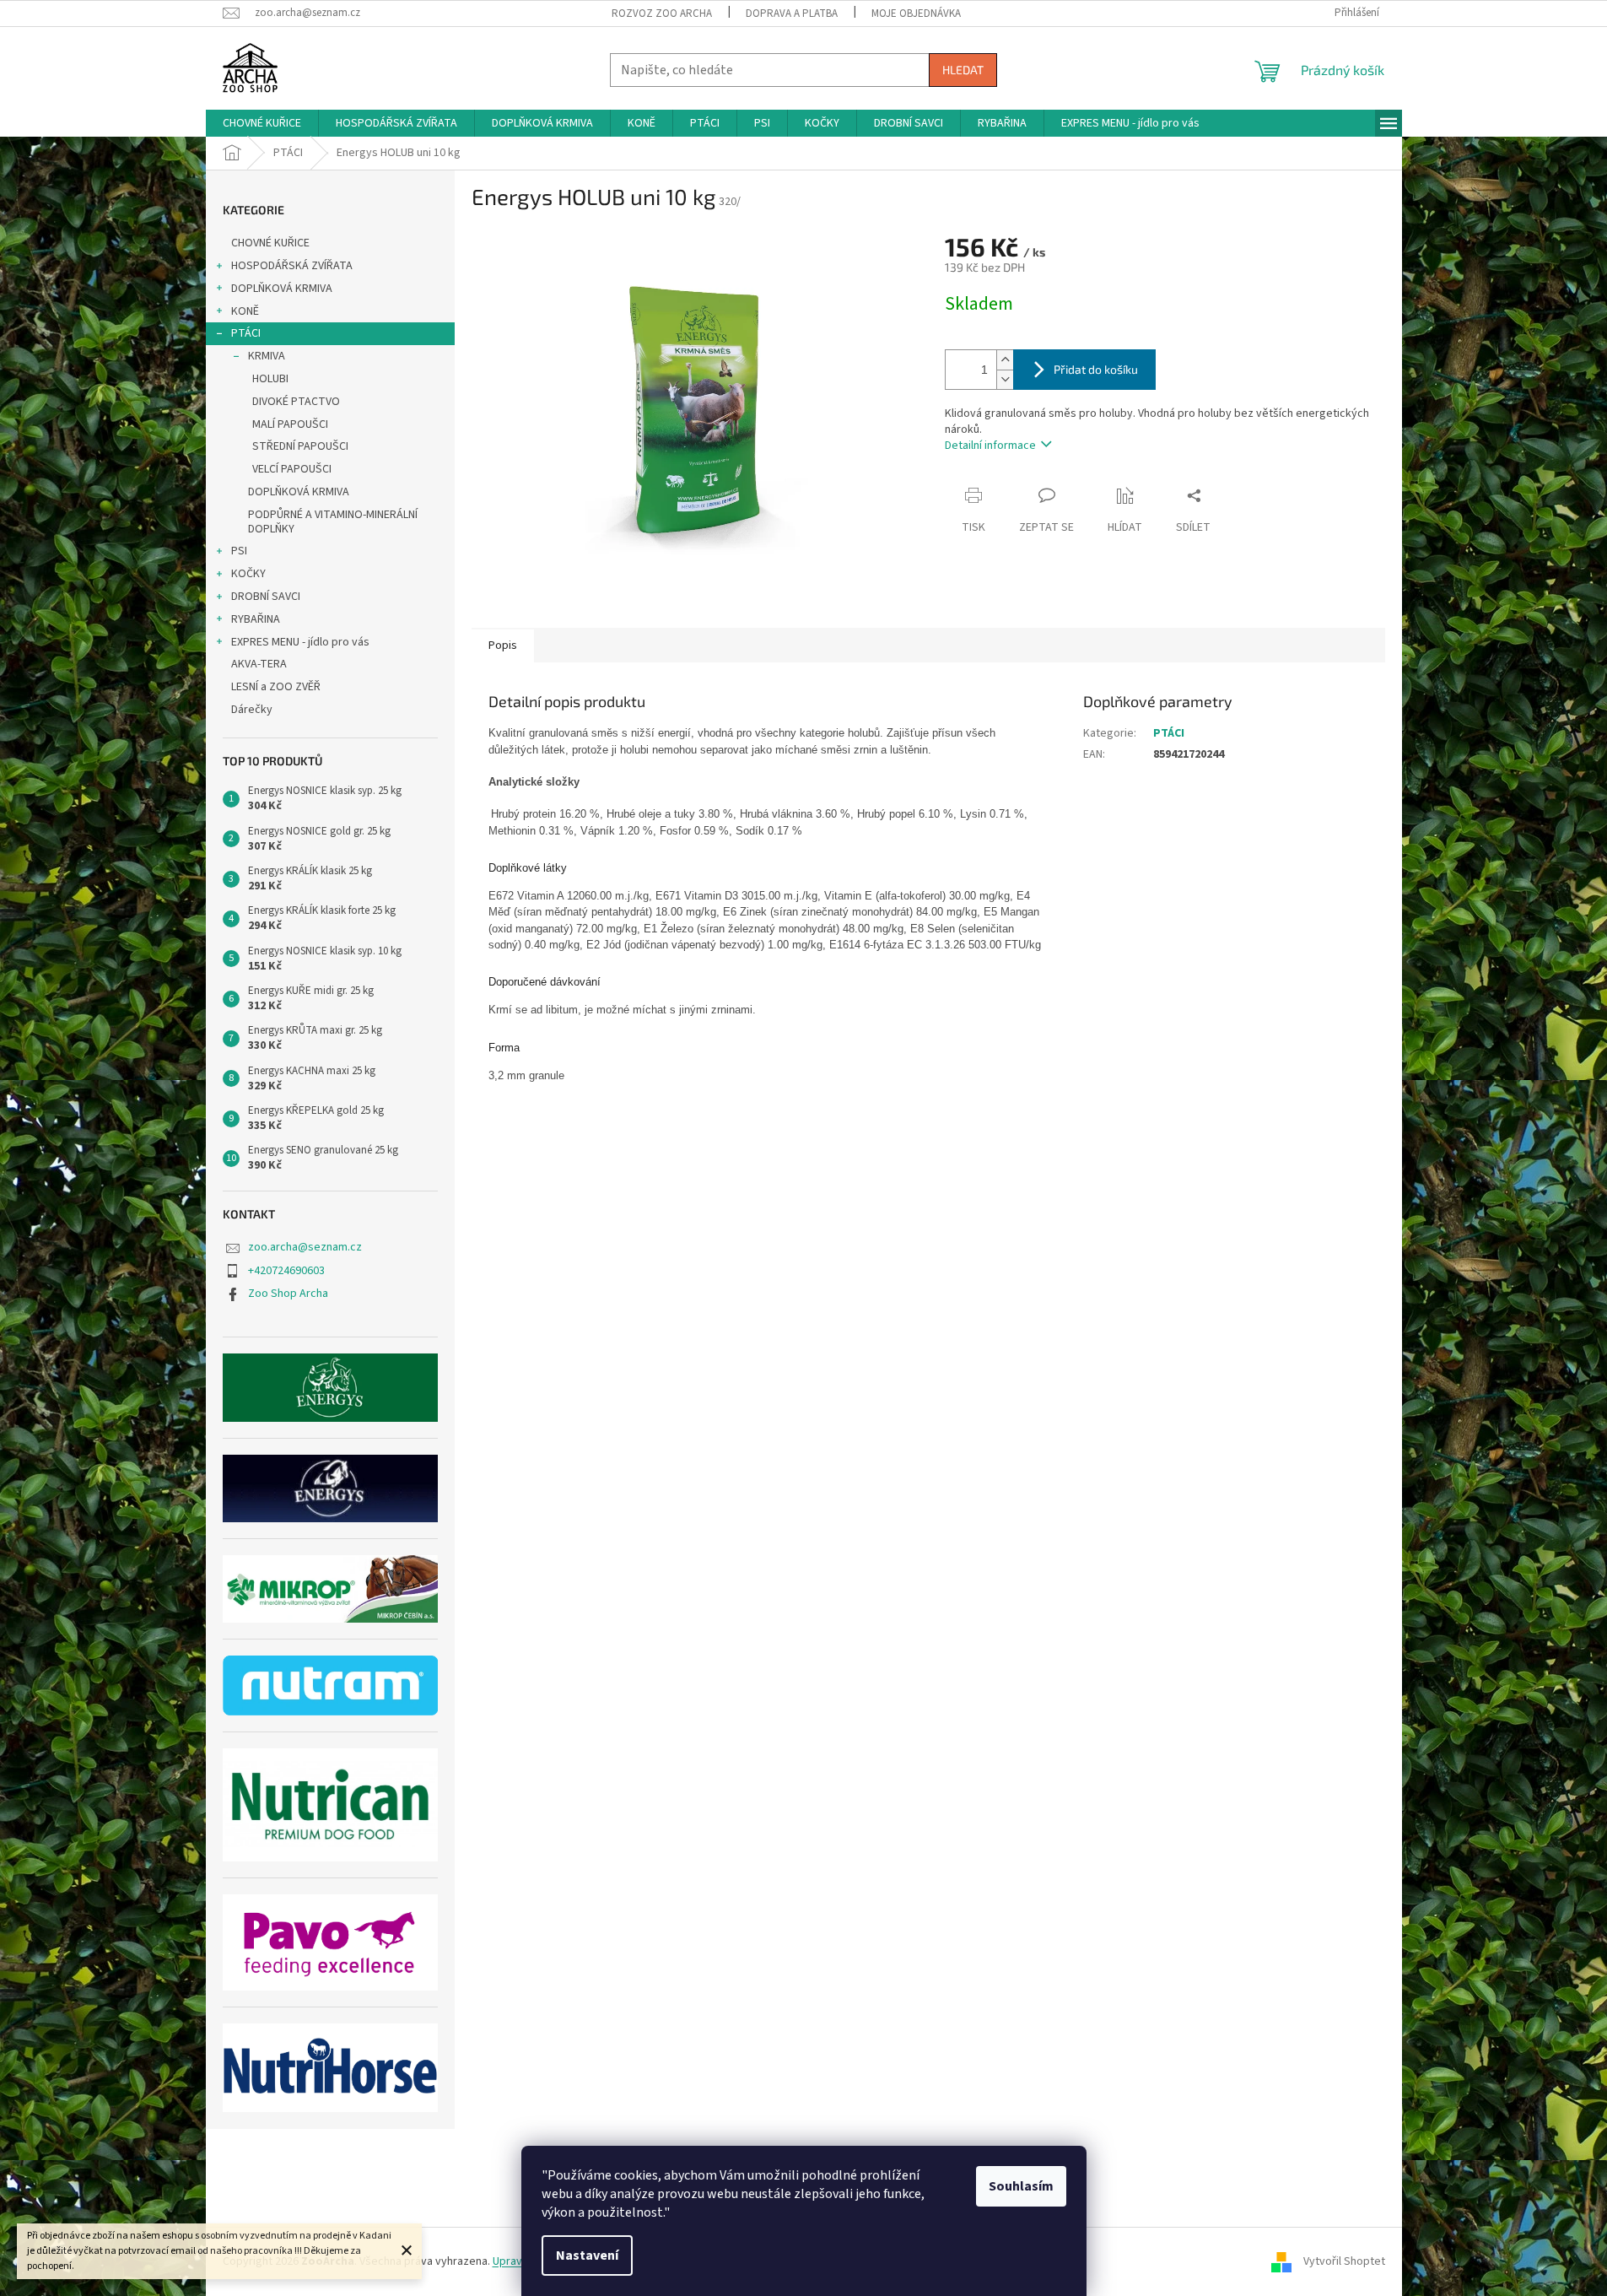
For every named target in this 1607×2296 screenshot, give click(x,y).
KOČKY (248, 574)
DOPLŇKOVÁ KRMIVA (282, 289)
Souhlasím (1021, 2186)
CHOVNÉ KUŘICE (270, 243)
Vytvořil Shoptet (1344, 2261)
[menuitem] (262, 123)
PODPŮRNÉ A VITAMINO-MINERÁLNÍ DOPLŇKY (333, 522)
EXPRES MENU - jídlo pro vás (300, 642)
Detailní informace (990, 446)
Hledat (963, 70)
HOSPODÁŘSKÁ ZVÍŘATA (292, 266)
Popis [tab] (503, 646)
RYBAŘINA (256, 619)
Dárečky (252, 710)
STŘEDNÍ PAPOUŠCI (300, 446)
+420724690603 (286, 1271)
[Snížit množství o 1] (1005, 379)
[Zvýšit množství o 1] (1005, 360)
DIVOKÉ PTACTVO (296, 402)
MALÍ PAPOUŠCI (290, 424)
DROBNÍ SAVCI (266, 597)
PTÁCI (246, 333)
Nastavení (587, 2255)
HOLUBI (270, 379)
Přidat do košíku (1096, 369)
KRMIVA (267, 356)
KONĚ (245, 311)
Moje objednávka (916, 14)
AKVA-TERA (259, 664)
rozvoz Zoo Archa (662, 14)
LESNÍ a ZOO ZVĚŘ (276, 687)
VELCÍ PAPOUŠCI (292, 469)
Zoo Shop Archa (288, 1294)
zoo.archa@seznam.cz (305, 1247)
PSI (239, 551)
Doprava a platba (792, 14)
